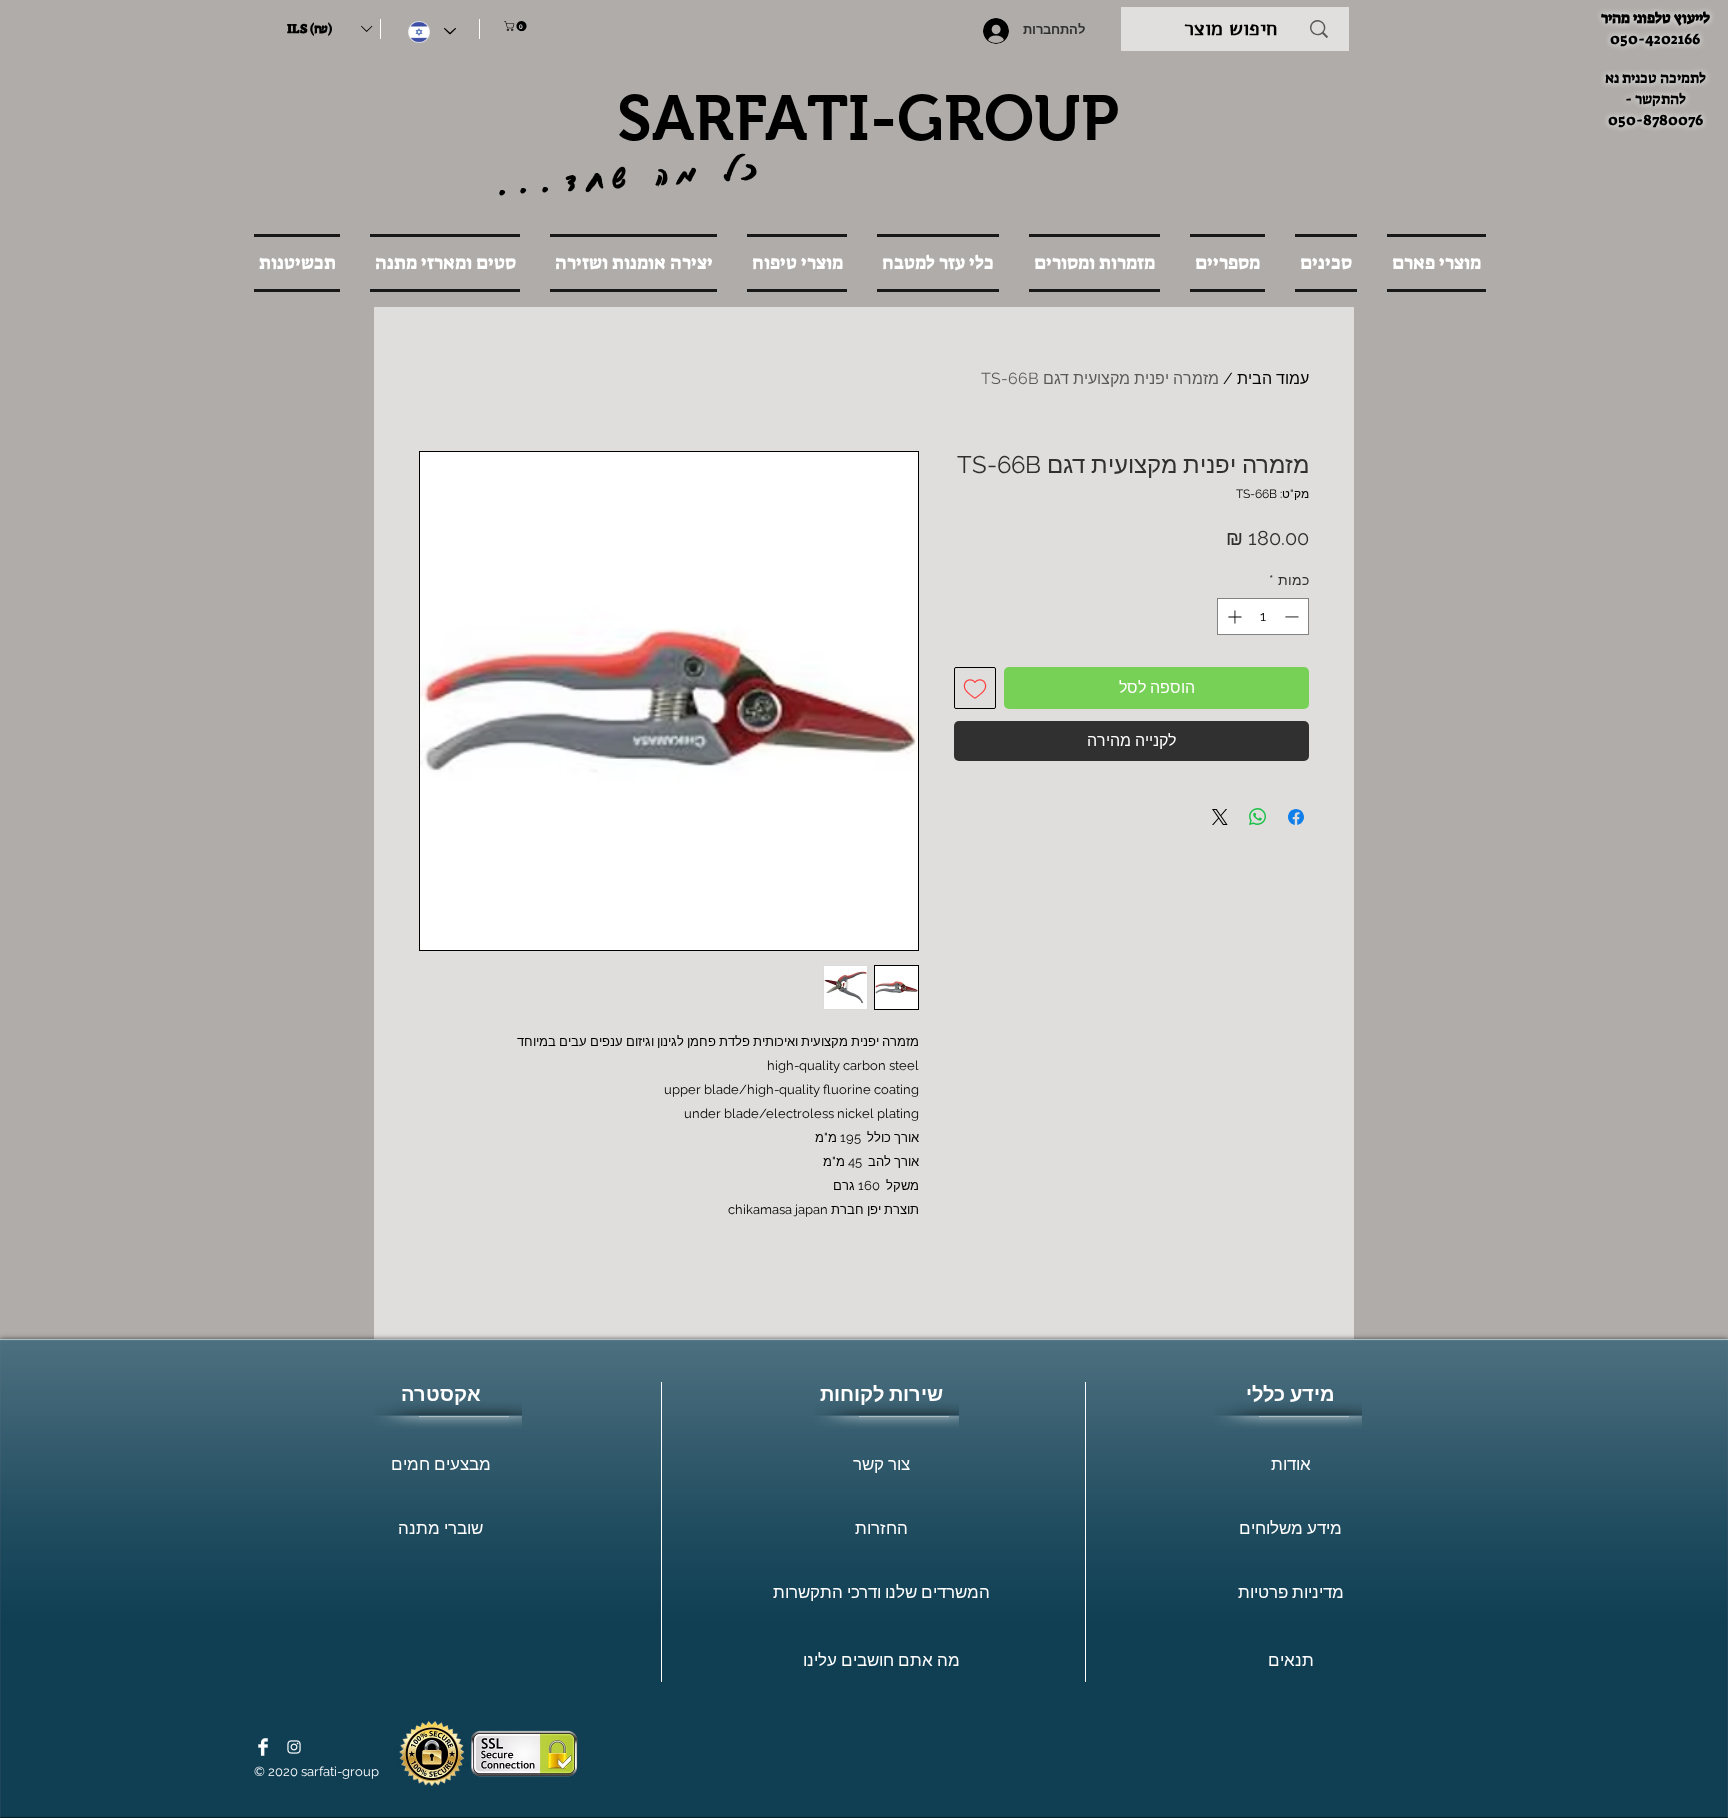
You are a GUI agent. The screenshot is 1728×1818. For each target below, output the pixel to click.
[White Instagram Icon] (294, 1747)
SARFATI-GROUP (868, 118)
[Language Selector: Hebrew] (432, 31)
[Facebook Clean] (263, 1747)
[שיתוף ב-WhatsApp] (1258, 817)
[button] (329, 29)
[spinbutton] (1263, 616)
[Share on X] (1220, 817)
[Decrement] (1293, 616)
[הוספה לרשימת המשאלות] (975, 688)
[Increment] (1232, 616)
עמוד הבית (1273, 378)
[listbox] (329, 29)
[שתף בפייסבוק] (1296, 817)
